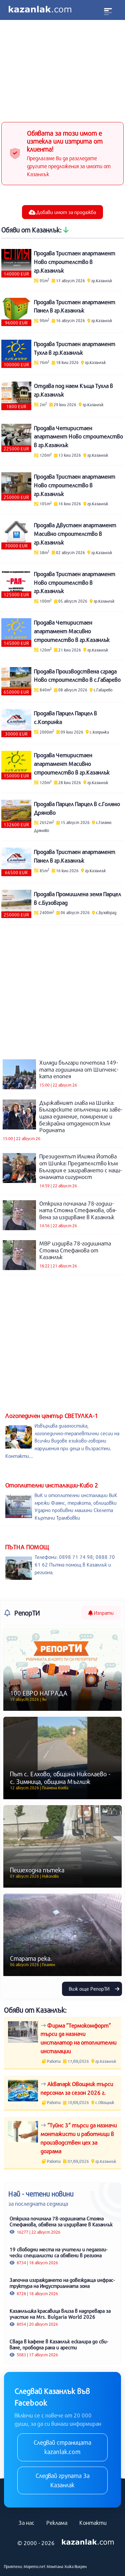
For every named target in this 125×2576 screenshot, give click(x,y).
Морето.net (35, 2566)
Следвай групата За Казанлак (63, 2480)
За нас (26, 2523)
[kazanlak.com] (88, 2542)
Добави (65, 212)
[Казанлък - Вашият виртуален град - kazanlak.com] (40, 10)
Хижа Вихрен (75, 2566)
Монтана (55, 2566)
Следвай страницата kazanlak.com (62, 2447)
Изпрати (103, 1613)
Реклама (57, 2523)
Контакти (93, 2523)
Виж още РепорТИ (90, 1989)
